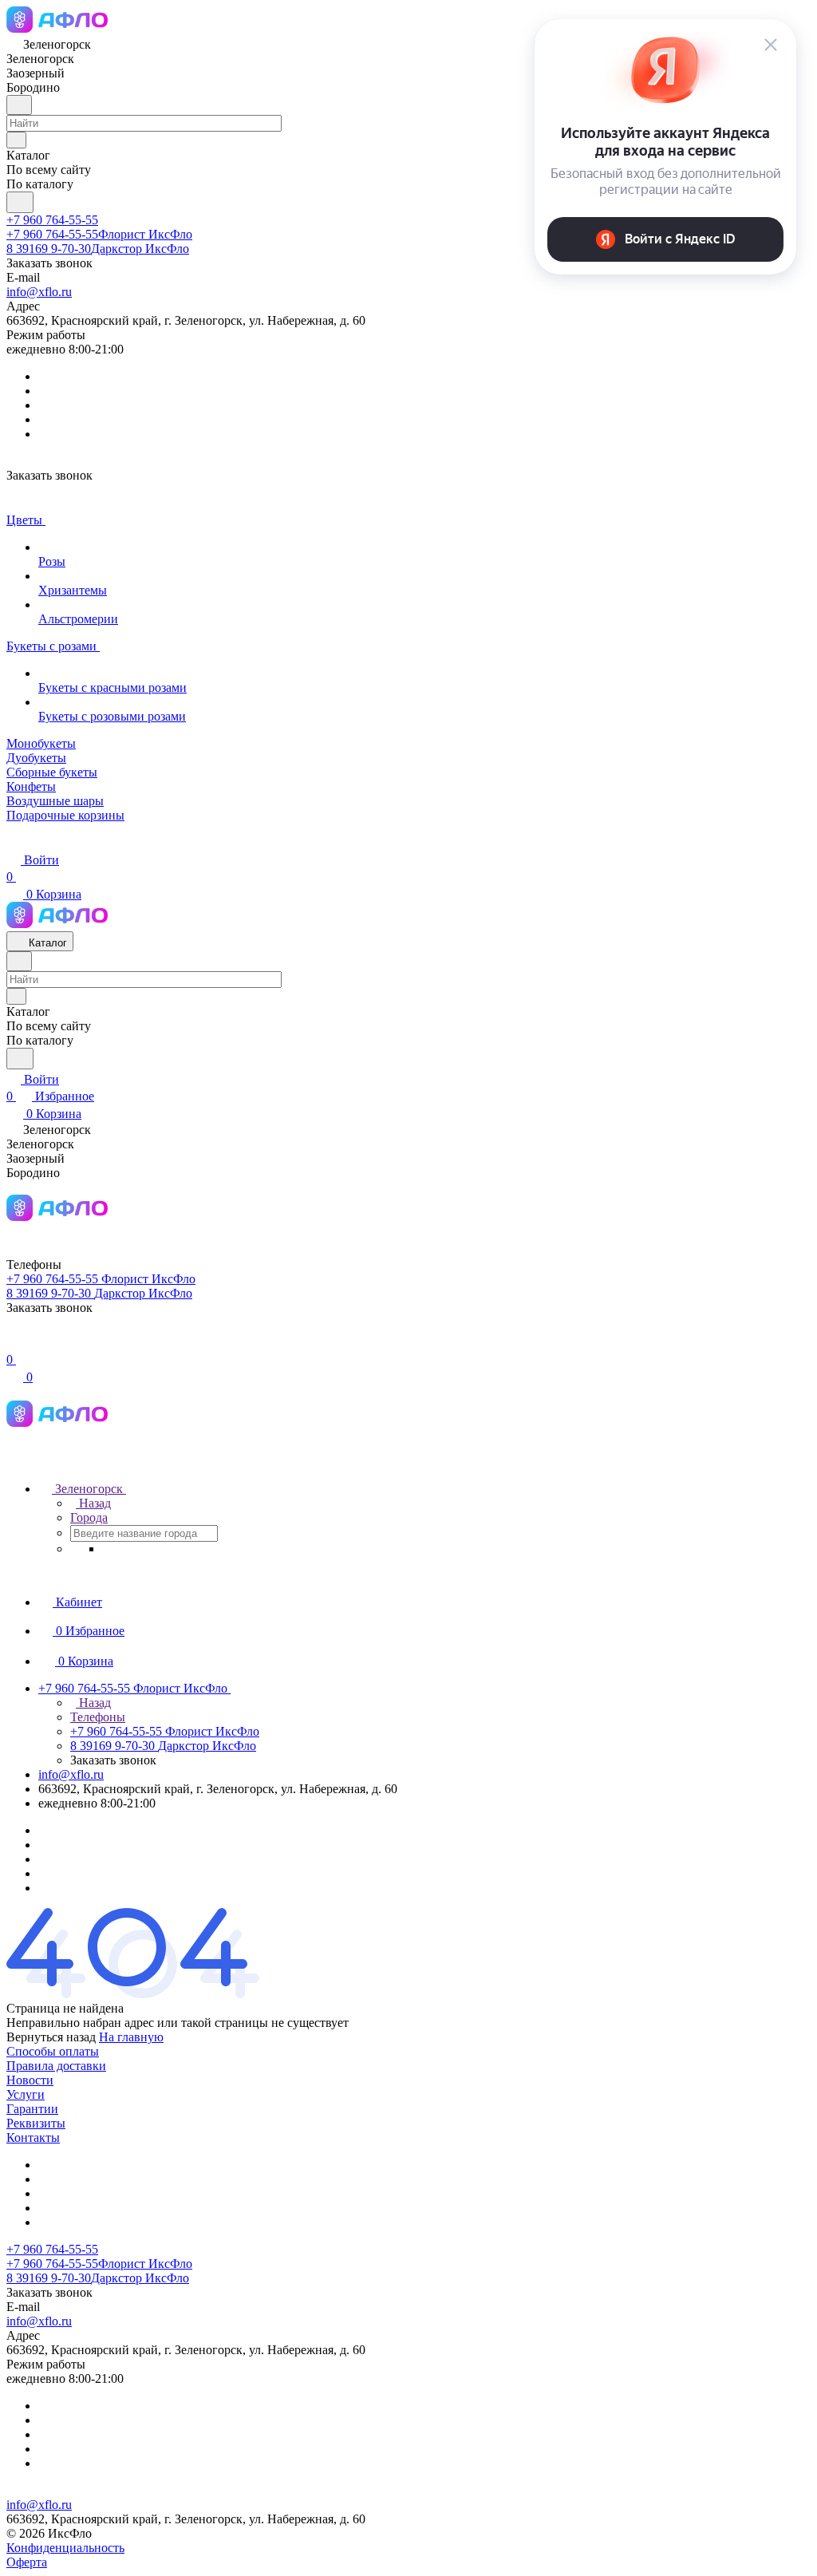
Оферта (27, 2562)
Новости (30, 2080)
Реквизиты (36, 2123)
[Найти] (20, 202)
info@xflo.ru (39, 292)
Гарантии (32, 2109)
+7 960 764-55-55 (52, 220)
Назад (93, 1503)
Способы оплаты (53, 2051)
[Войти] (14, 1343)
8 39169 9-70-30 (98, 249)
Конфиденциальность (65, 2548)
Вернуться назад (51, 2037)
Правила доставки (56, 2066)
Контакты (33, 2137)
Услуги (26, 2094)
